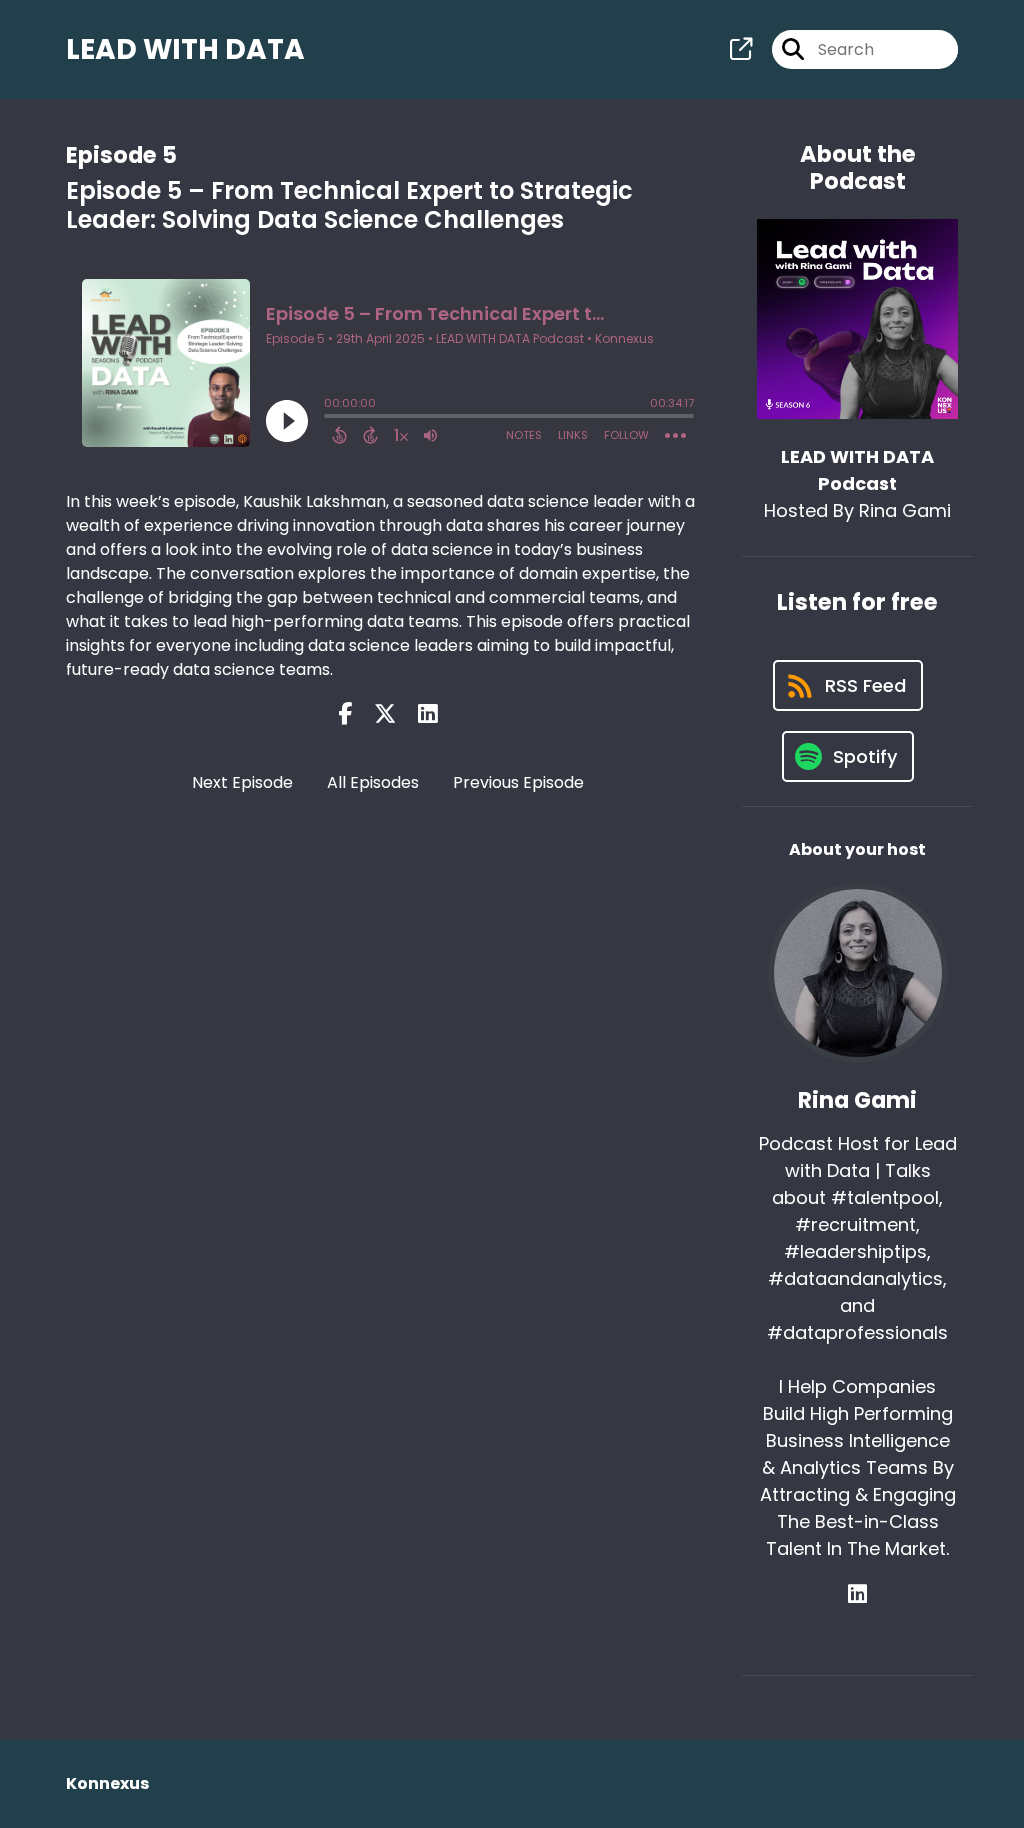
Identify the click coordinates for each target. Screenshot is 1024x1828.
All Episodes (373, 782)
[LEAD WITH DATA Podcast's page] (741, 49)
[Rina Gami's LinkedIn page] (857, 1594)
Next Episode (242, 782)
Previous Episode (518, 782)
